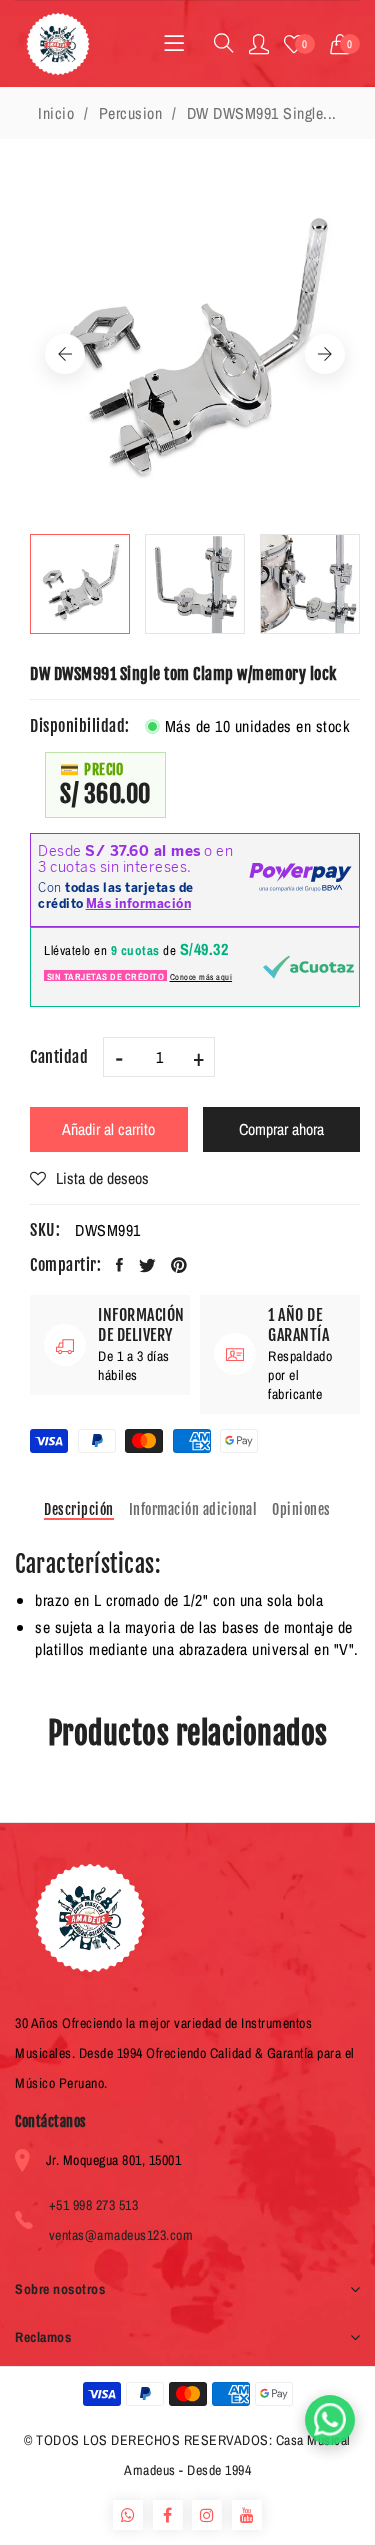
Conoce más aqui (201, 977)
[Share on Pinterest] (179, 1265)
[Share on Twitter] (148, 1265)
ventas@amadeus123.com (121, 2235)
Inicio (56, 113)
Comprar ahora (281, 1129)
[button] (345, 44)
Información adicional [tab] (193, 1509)
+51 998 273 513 (94, 2205)
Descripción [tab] (79, 1509)
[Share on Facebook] (120, 1265)
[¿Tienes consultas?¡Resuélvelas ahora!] (330, 2420)
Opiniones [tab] (301, 1509)
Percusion (131, 113)
